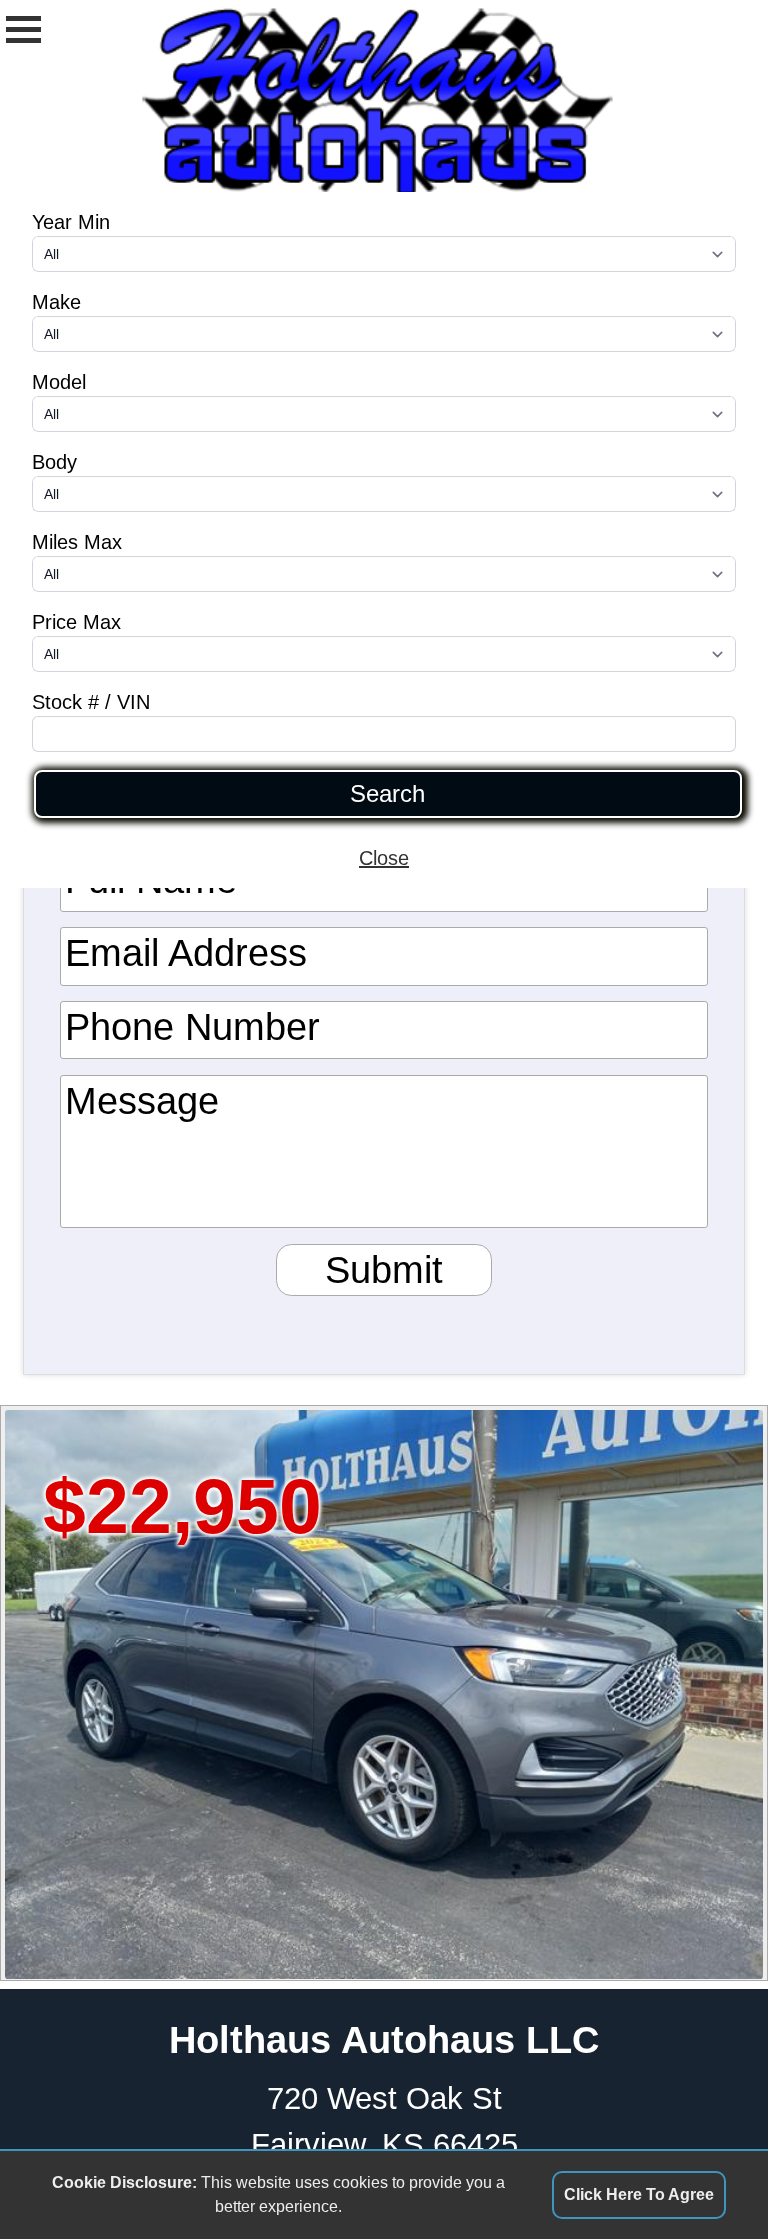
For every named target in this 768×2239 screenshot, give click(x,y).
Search (387, 794)
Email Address (186, 952)
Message (142, 1100)
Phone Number (192, 1026)
